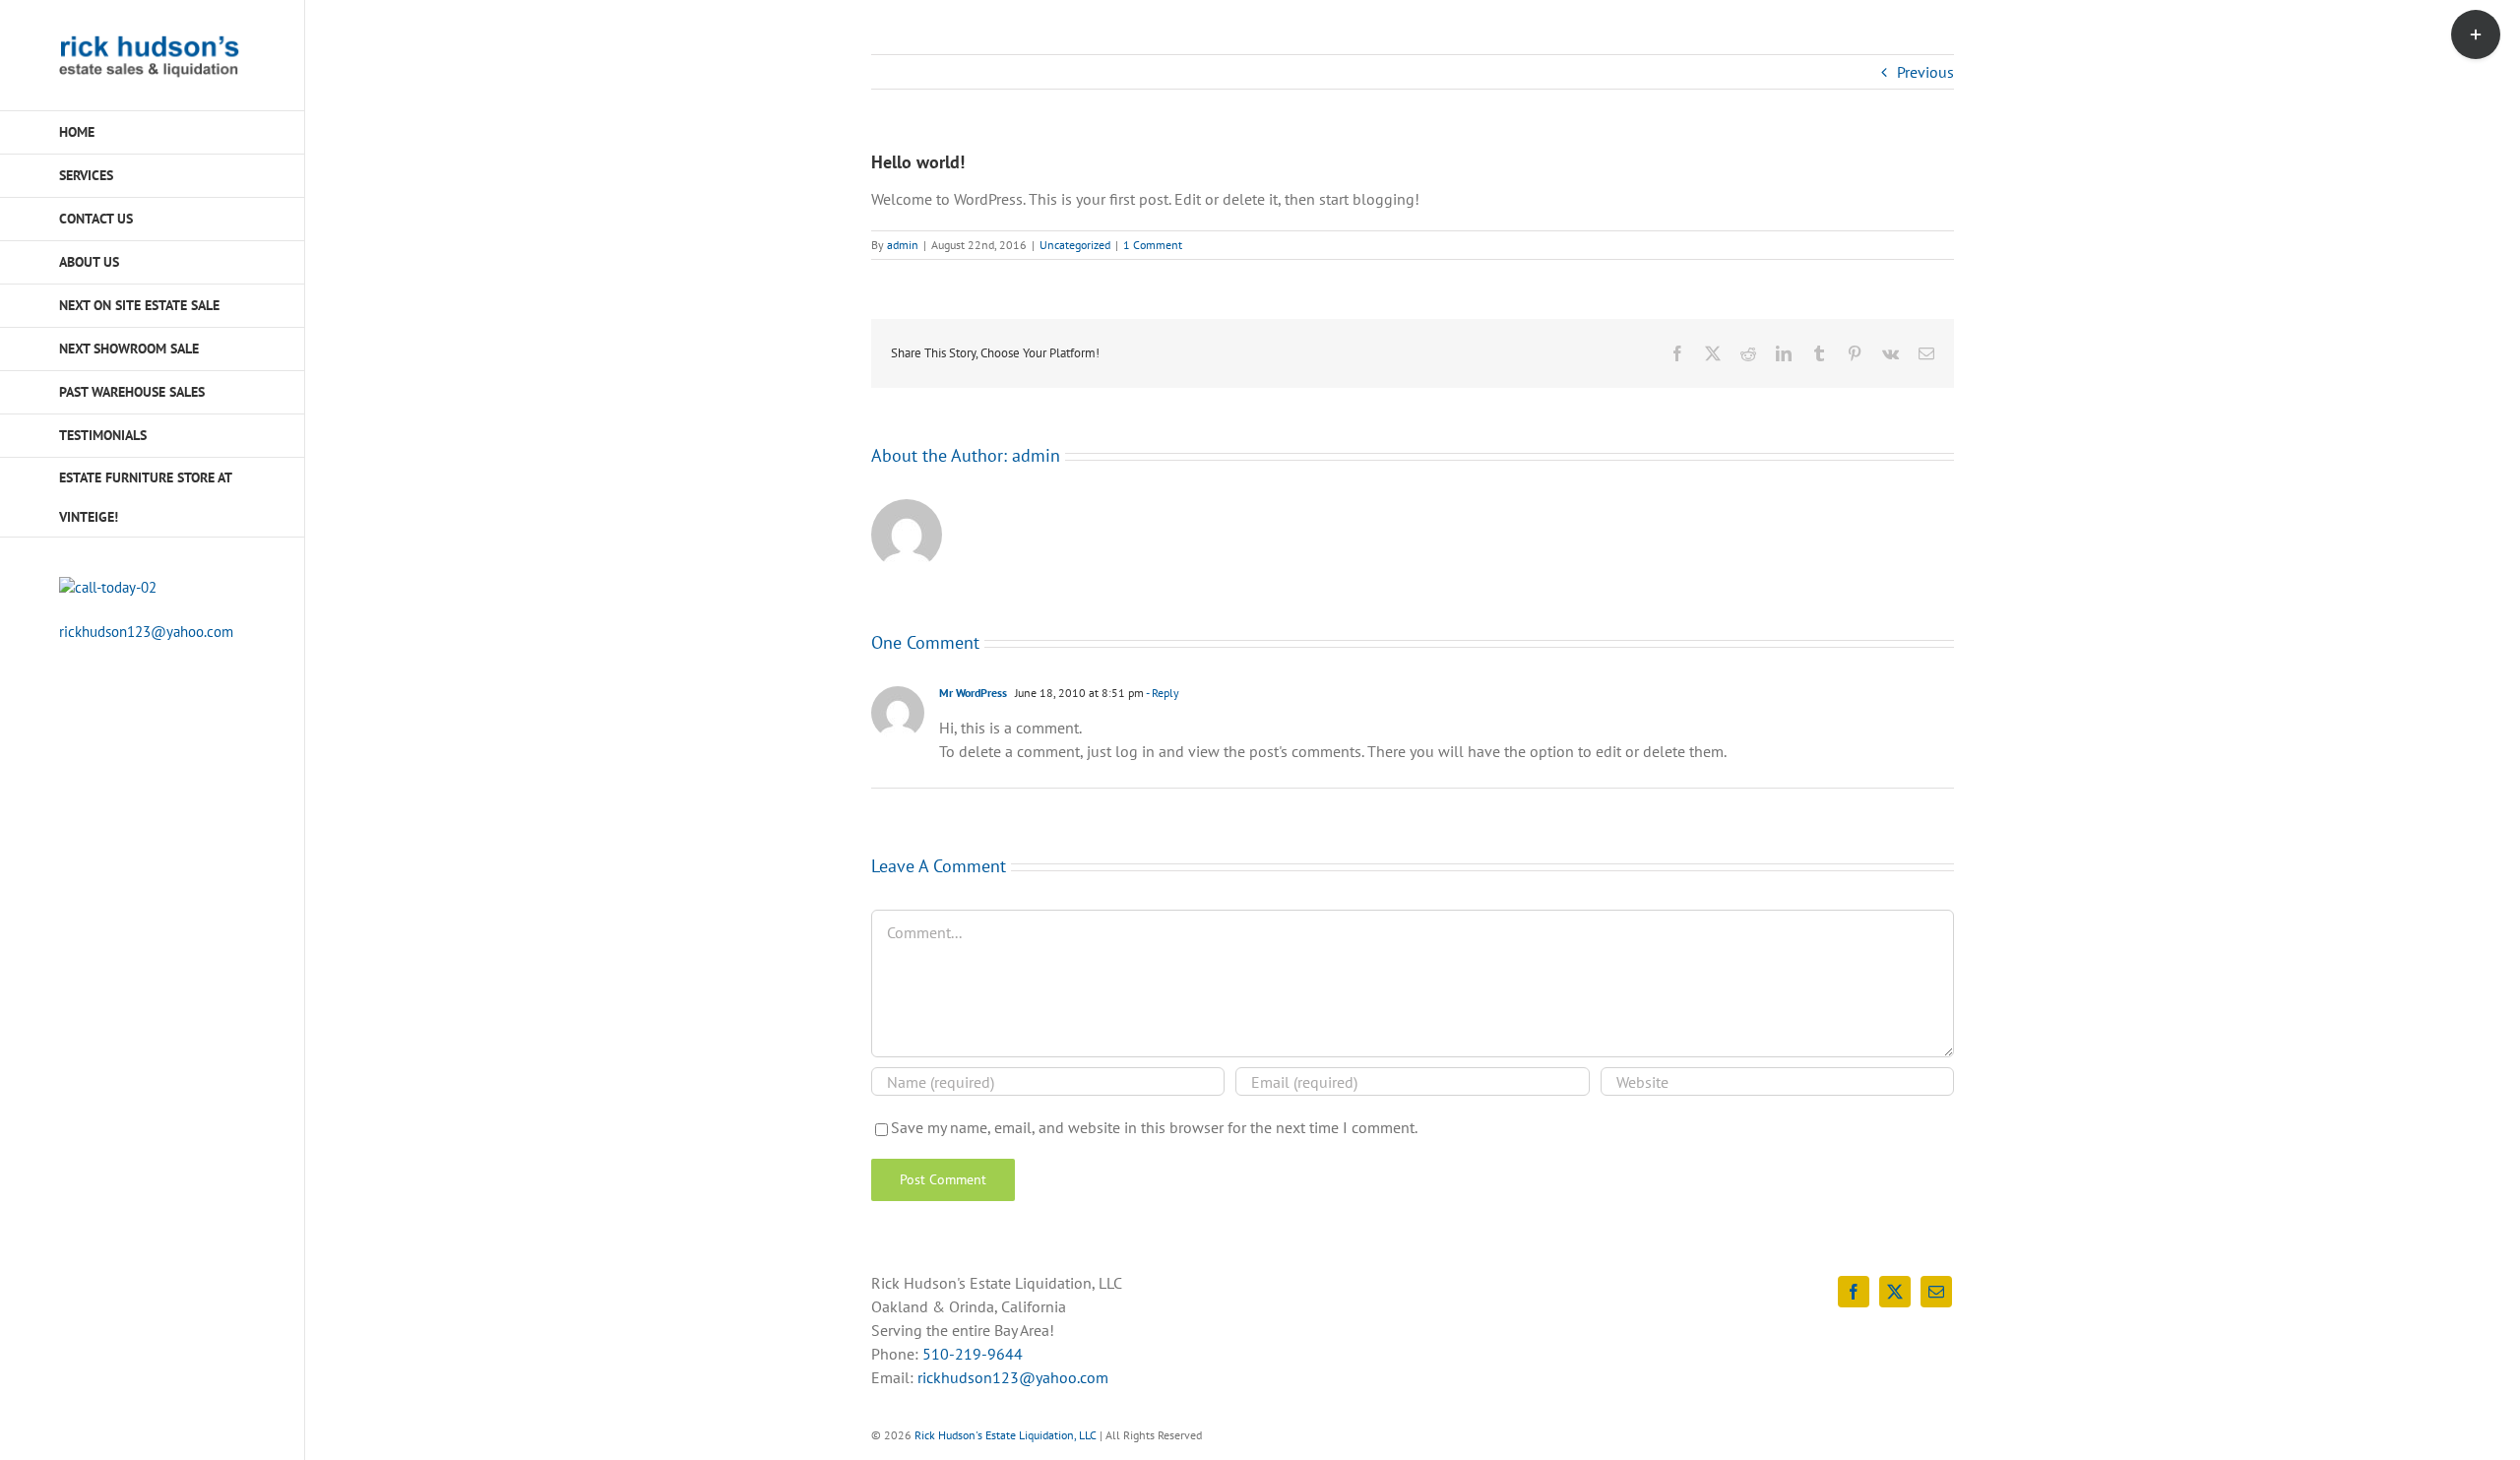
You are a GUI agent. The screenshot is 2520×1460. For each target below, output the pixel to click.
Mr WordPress (973, 693)
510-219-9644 (973, 1354)
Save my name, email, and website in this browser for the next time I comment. (1154, 1127)
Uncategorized (1075, 245)
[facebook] (1854, 1292)
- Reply (1162, 693)
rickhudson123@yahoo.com (146, 632)
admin (903, 245)
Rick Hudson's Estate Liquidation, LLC (1006, 1435)
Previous (1925, 72)
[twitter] (1895, 1292)
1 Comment (1153, 245)
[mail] (1936, 1292)
